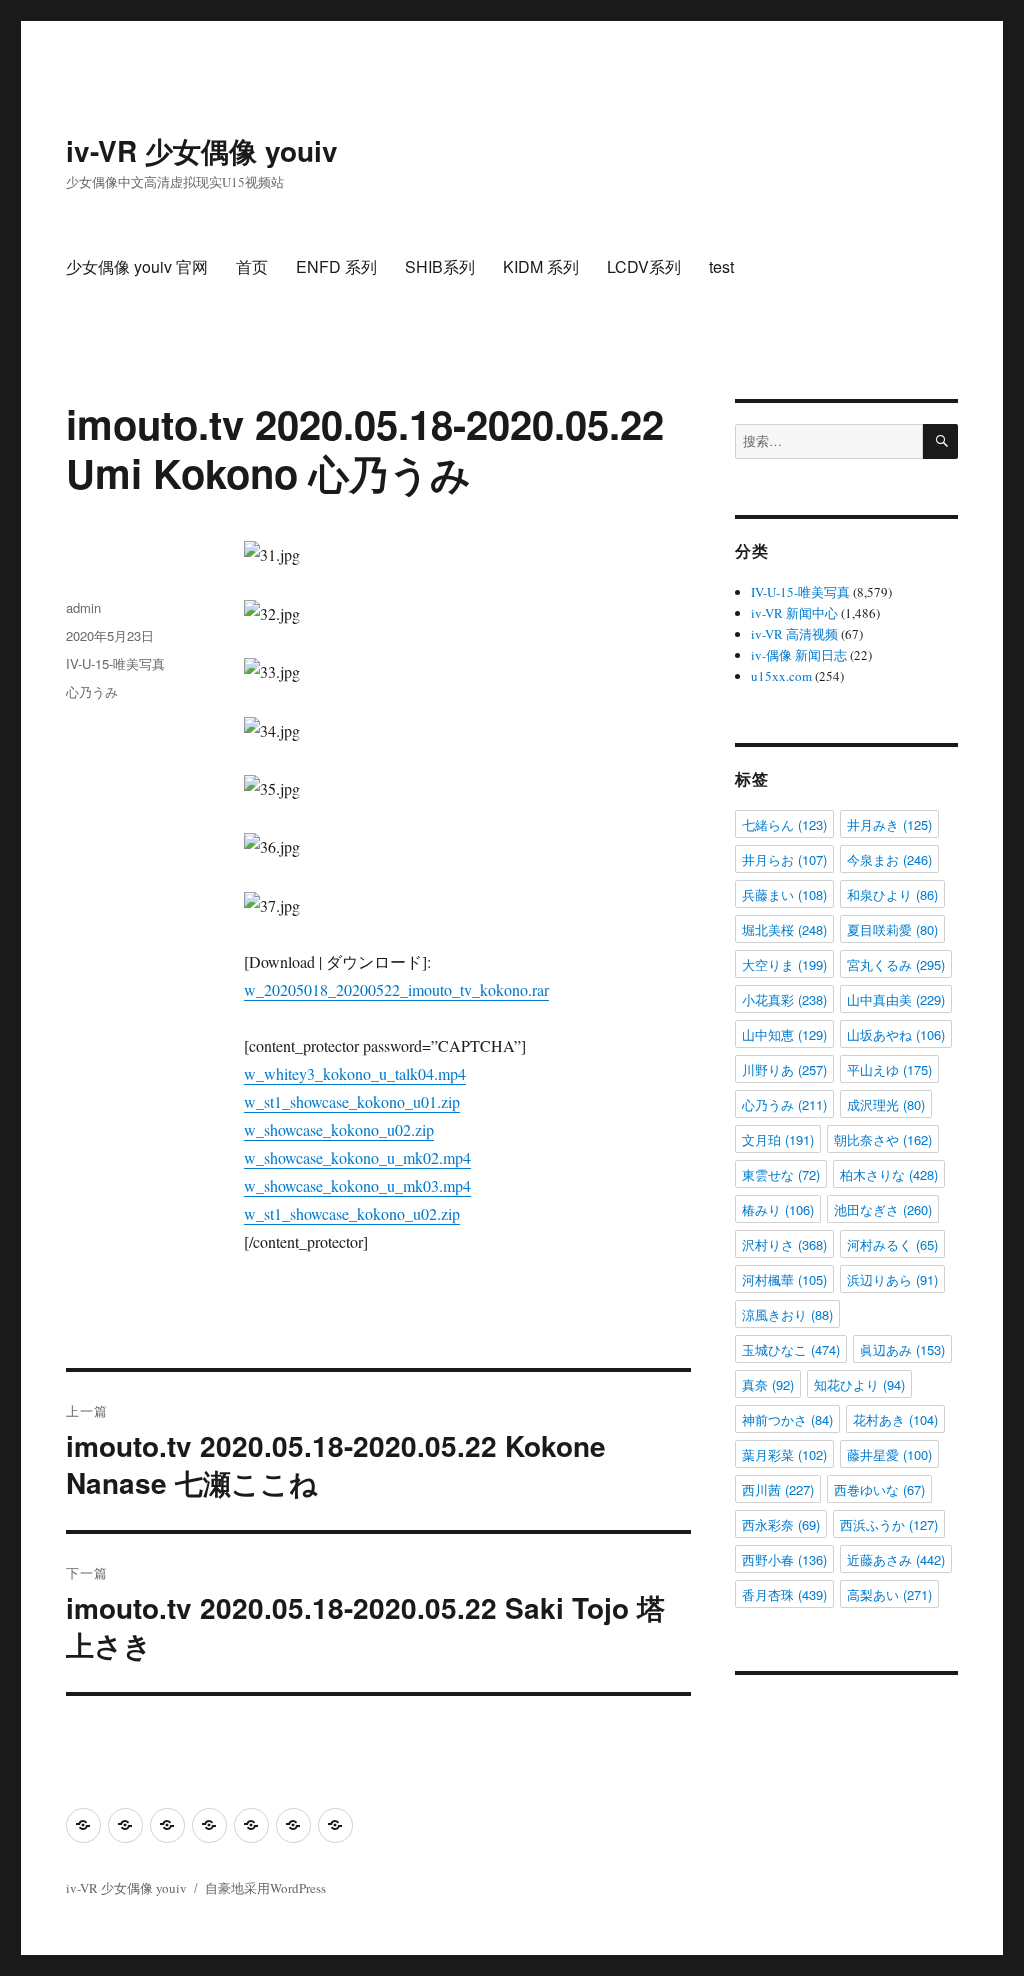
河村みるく (892, 1244)
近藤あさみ (896, 1559)
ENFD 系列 (336, 266)
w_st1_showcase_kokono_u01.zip (352, 1101)
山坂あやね (896, 1034)
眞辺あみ (902, 1349)
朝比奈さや (883, 1139)
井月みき (889, 824)
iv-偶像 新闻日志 (799, 655)
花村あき (895, 1419)
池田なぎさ (883, 1209)
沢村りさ (784, 1244)
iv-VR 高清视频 (794, 634)
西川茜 (778, 1489)
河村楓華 (784, 1279)
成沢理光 (886, 1104)
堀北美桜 (784, 929)
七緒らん (784, 824)
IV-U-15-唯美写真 (115, 663)
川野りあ (784, 1069)
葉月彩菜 (784, 1454)
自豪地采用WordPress (265, 1888)
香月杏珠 (784, 1594)
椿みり (778, 1209)
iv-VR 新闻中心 (794, 613)
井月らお (784, 859)
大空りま (784, 964)
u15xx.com (781, 676)
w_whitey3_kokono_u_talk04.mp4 (355, 1073)
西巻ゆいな (879, 1489)
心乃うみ (92, 691)
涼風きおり (787, 1314)
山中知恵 (784, 1034)
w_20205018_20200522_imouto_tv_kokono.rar (396, 989)
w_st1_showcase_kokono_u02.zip (352, 1213)
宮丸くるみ (896, 964)
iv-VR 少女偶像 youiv (202, 150)
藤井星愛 (889, 1454)
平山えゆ (889, 1069)
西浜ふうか (889, 1524)
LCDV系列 (644, 266)
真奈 (768, 1384)
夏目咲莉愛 (892, 929)
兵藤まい (784, 894)
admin (83, 607)
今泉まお (889, 859)
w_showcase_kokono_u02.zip (339, 1129)
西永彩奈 (781, 1524)
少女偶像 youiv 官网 (137, 266)
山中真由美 (896, 999)
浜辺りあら (892, 1279)
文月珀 (778, 1139)
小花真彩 (784, 999)
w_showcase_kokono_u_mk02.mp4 (357, 1157)
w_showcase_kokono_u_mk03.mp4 (357, 1185)
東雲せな (781, 1174)
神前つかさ (787, 1419)
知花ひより (859, 1384)
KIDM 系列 (541, 266)
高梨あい (889, 1594)
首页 (252, 266)
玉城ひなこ (791, 1349)
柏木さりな (889, 1174)
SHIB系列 (440, 266)
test (721, 266)
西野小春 (784, 1559)
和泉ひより (892, 894)
